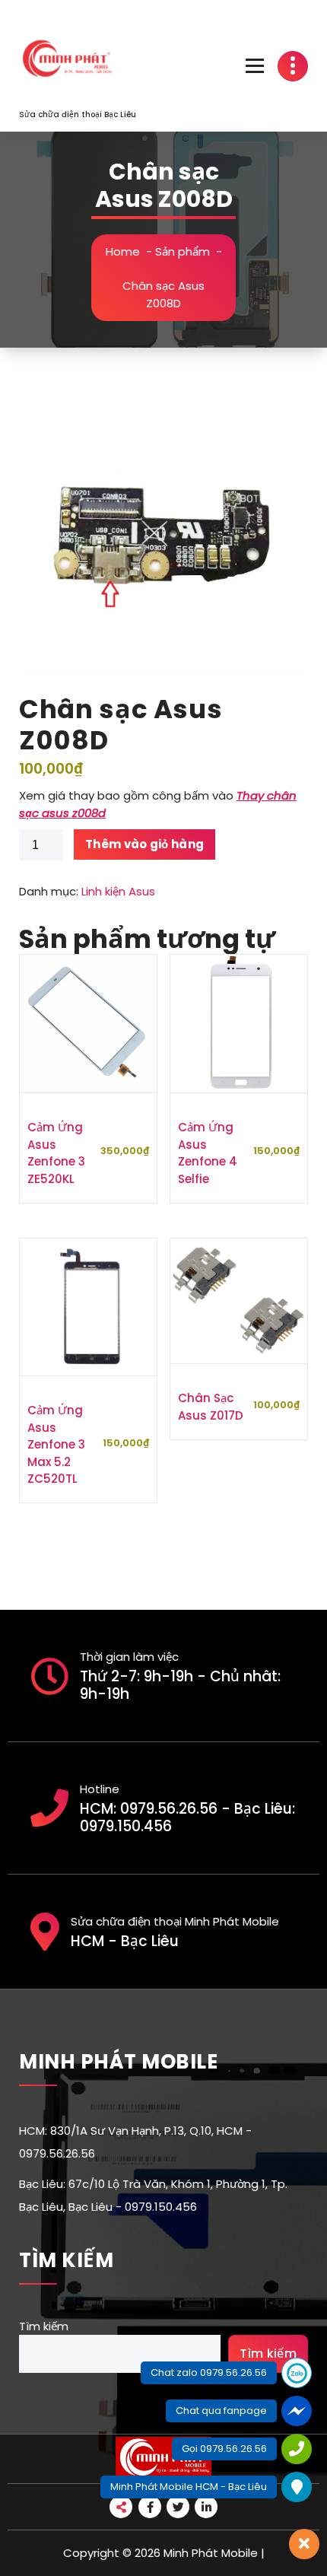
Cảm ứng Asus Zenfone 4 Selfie (208, 1153)
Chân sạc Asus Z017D (211, 1407)
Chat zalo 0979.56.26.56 (209, 2372)
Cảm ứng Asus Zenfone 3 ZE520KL (56, 1153)
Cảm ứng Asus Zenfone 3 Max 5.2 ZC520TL (56, 1444)
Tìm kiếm (44, 2326)
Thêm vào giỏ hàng (144, 844)
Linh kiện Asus (118, 891)
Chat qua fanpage (221, 2411)
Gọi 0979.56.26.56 (224, 2449)
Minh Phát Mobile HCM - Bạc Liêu (189, 2487)
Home (123, 251)
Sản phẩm (183, 251)
